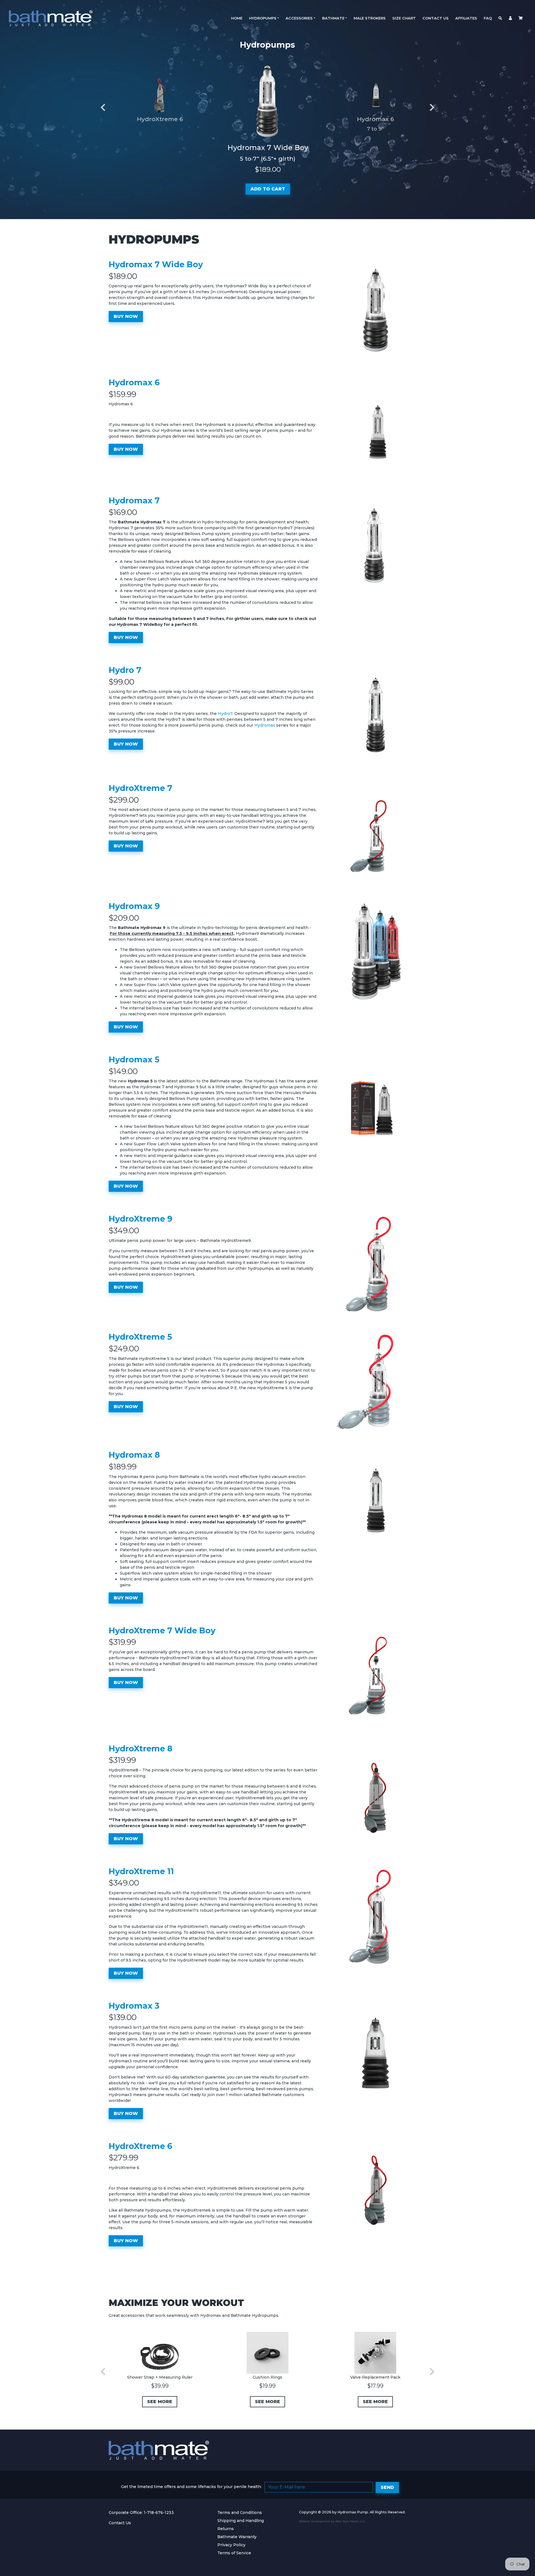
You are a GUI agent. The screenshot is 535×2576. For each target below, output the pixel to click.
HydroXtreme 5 (140, 1337)
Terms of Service (234, 2553)
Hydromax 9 (134, 906)
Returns (226, 2529)
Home (237, 18)
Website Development (315, 2521)
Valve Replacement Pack (375, 2377)
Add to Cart (268, 189)
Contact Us (436, 18)
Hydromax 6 (375, 119)
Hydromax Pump (353, 2512)
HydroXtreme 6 (160, 119)
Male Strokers (370, 18)
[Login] (510, 18)
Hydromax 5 (134, 1059)
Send (387, 2487)
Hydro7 (225, 714)
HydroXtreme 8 (141, 1748)
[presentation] (103, 108)
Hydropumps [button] (263, 18)
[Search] (500, 18)
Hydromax (265, 725)
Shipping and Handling (241, 2521)
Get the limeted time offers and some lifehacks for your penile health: (191, 2487)
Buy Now (126, 316)
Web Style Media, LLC (350, 2521)
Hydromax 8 (134, 1455)
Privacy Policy (231, 2545)
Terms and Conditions (240, 2513)
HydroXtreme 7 (140, 788)
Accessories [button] (299, 18)
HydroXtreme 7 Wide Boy (162, 1630)
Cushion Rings (267, 2377)
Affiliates (466, 18)
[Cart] (521, 18)
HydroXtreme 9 (141, 1219)
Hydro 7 (125, 670)
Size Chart (404, 18)
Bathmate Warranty (237, 2537)
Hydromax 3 (134, 2006)
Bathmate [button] (333, 18)
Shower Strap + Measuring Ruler (160, 2377)
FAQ (488, 18)
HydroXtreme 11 (141, 1871)
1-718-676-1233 (159, 2513)
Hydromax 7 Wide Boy (268, 148)
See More (160, 2402)
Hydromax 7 (134, 500)
